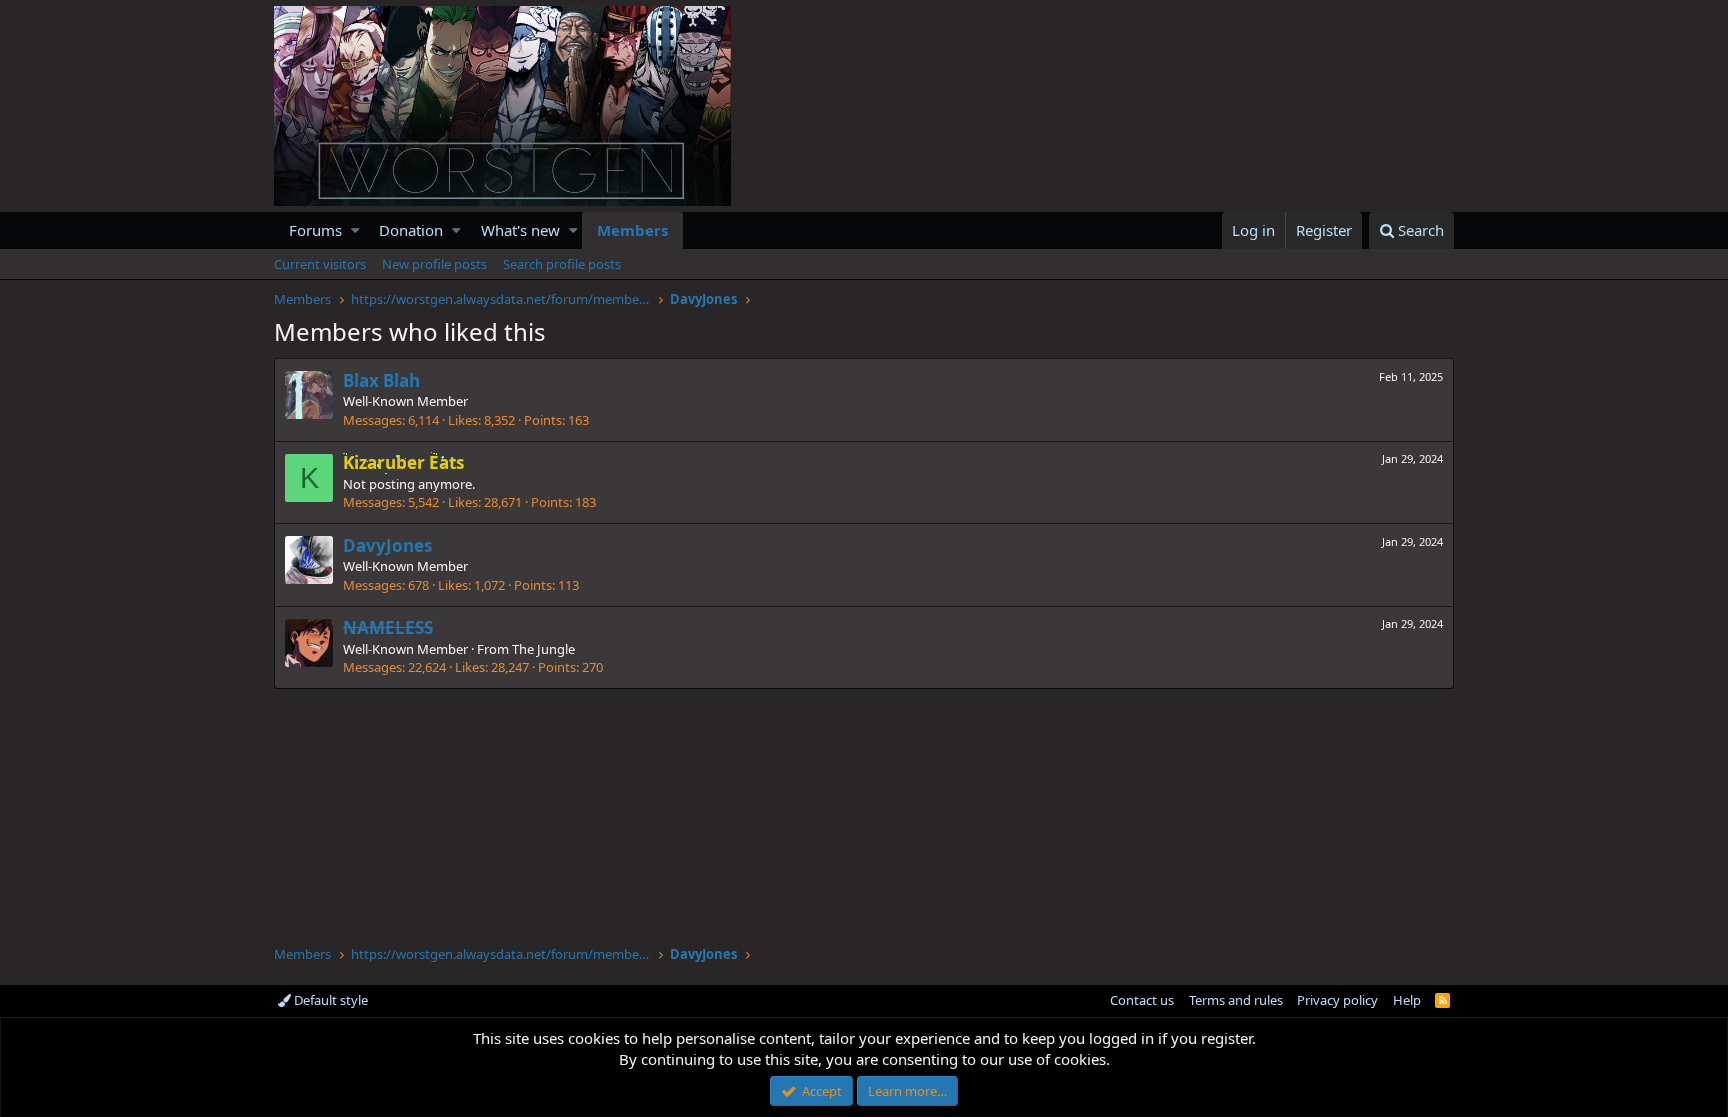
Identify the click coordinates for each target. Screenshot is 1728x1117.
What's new (520, 230)
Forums (315, 230)
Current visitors (320, 264)
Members (632, 230)
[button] (355, 230)
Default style (329, 1000)
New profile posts (434, 264)
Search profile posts (562, 264)
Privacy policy (1337, 1000)
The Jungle (543, 649)
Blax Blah (381, 380)
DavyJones (387, 545)
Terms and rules (1236, 1000)
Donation (411, 230)
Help (1407, 1000)
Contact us (1142, 1000)
